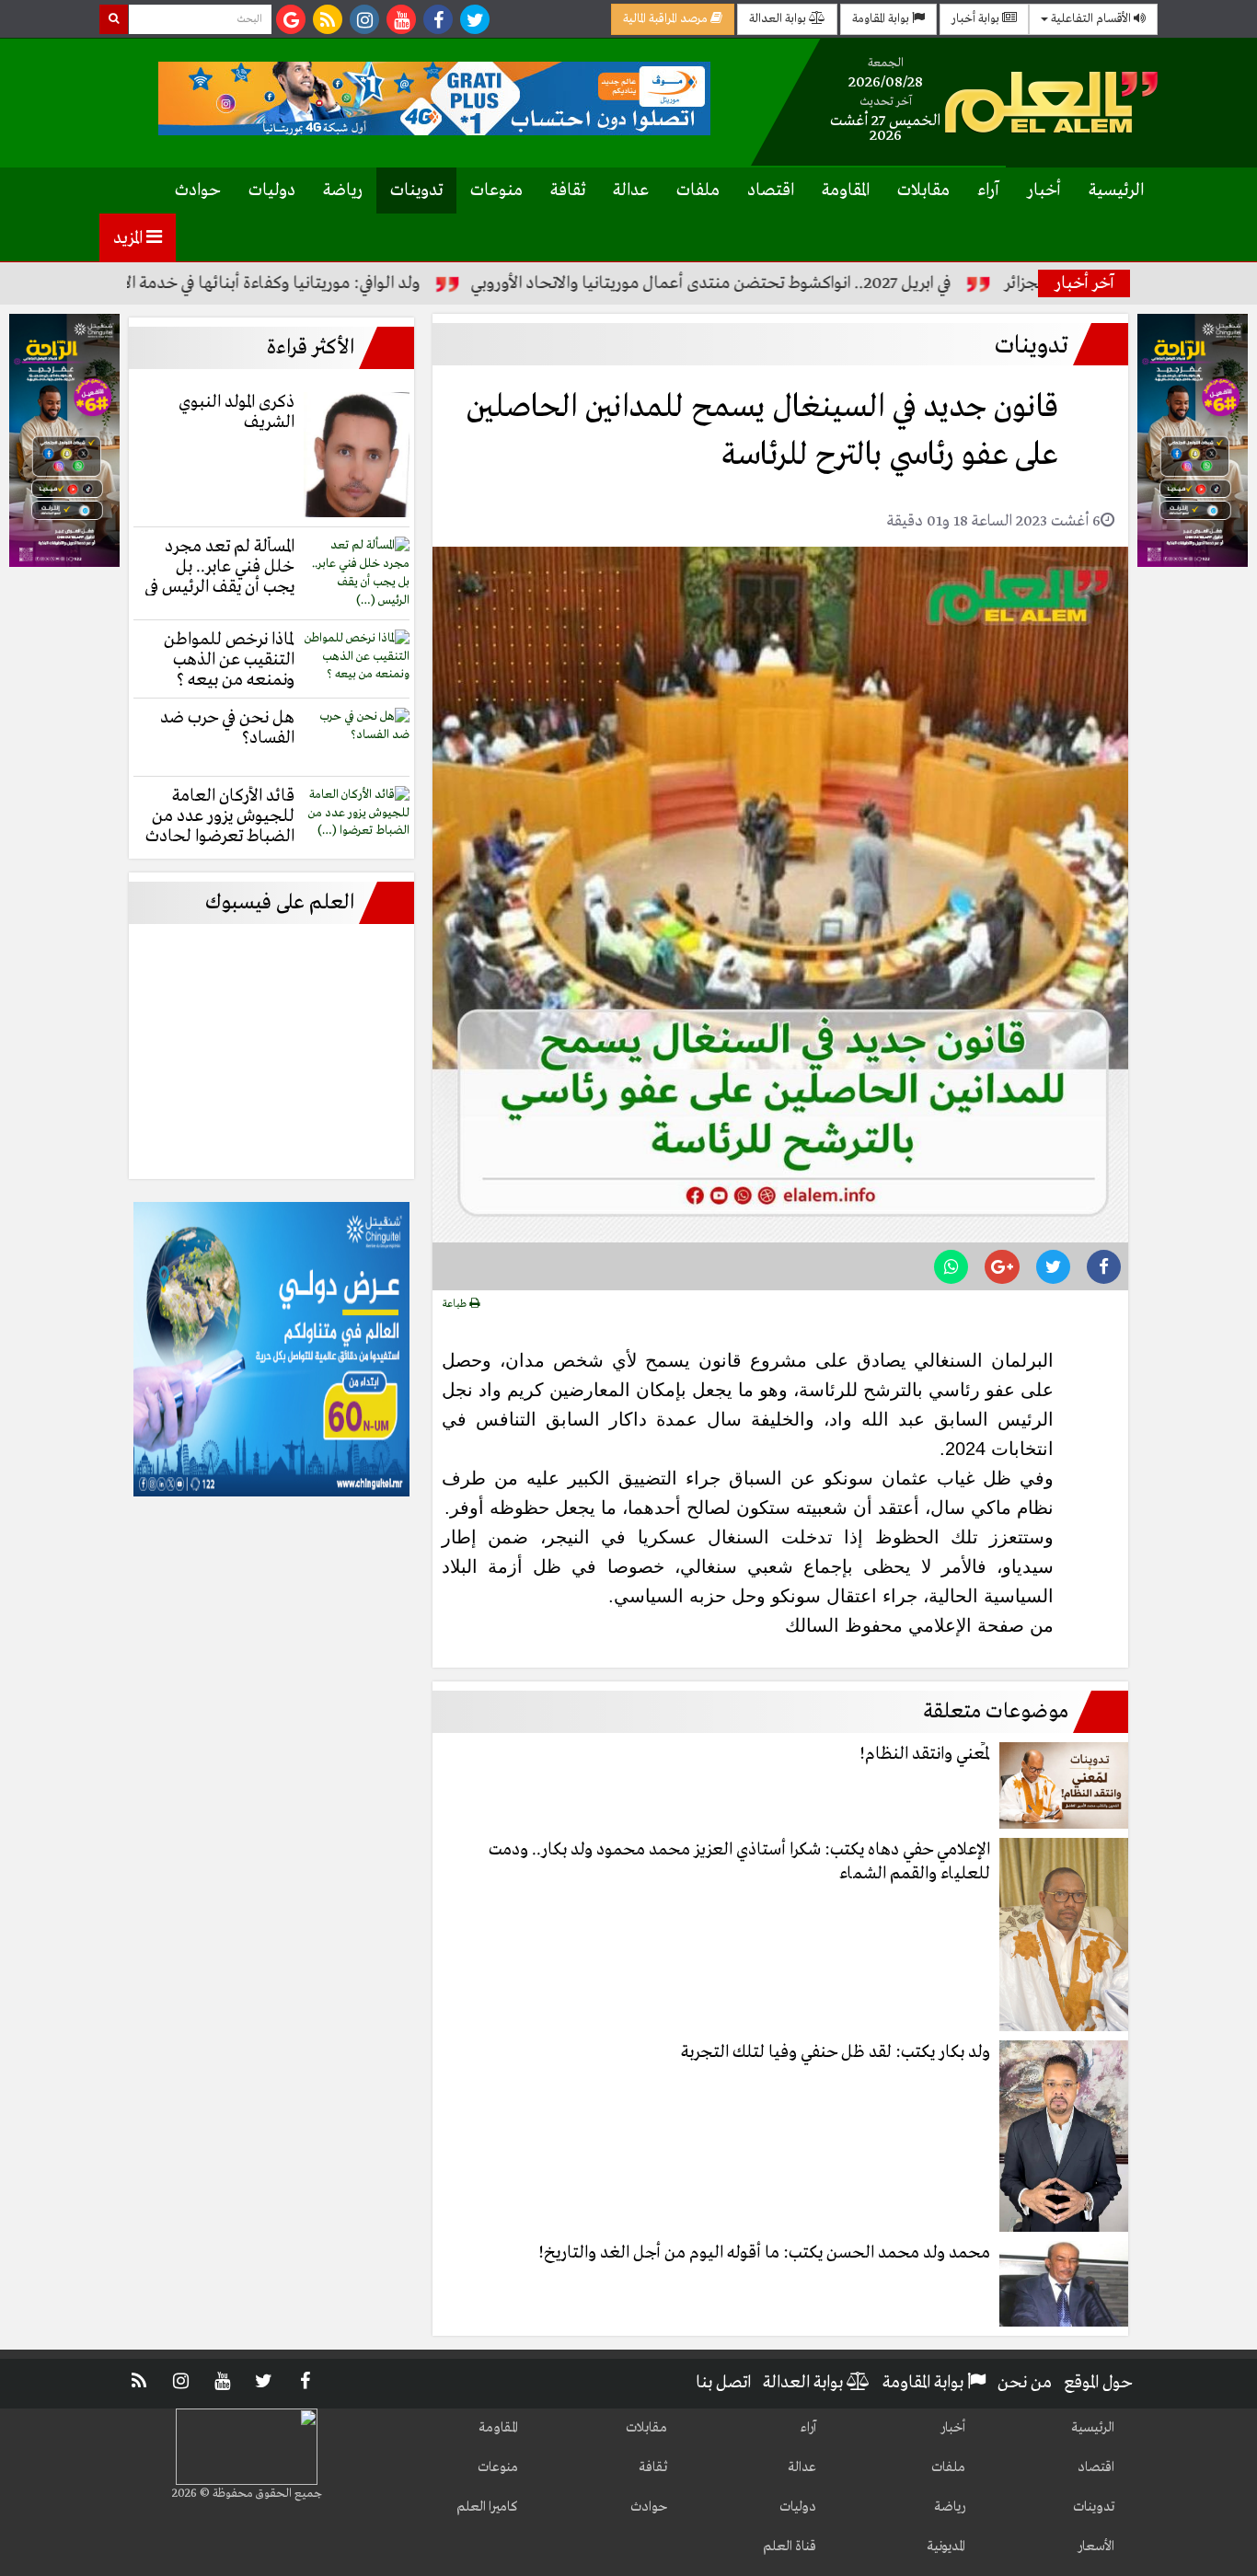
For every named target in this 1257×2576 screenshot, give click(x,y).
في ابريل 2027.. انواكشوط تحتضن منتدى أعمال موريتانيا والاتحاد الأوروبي (787, 283)
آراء (988, 191)
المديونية (946, 2547)
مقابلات (923, 191)
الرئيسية (1116, 191)
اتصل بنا (723, 2383)
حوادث (198, 191)
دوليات (272, 191)
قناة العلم (790, 2547)
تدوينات (416, 191)
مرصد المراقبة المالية (667, 19)
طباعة (456, 1304)
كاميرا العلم (487, 2507)
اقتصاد (771, 191)
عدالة (631, 191)
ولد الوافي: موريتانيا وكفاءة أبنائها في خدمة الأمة (339, 283)
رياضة (343, 191)
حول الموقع (1098, 2383)
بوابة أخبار (977, 19)
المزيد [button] (130, 238)
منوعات (496, 191)
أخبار (1044, 191)
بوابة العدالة (779, 19)
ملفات (698, 191)
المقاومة (846, 191)
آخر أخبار (1084, 283)
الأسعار (1096, 2547)
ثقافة (568, 191)
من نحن (1025, 2383)
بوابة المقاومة (882, 19)
